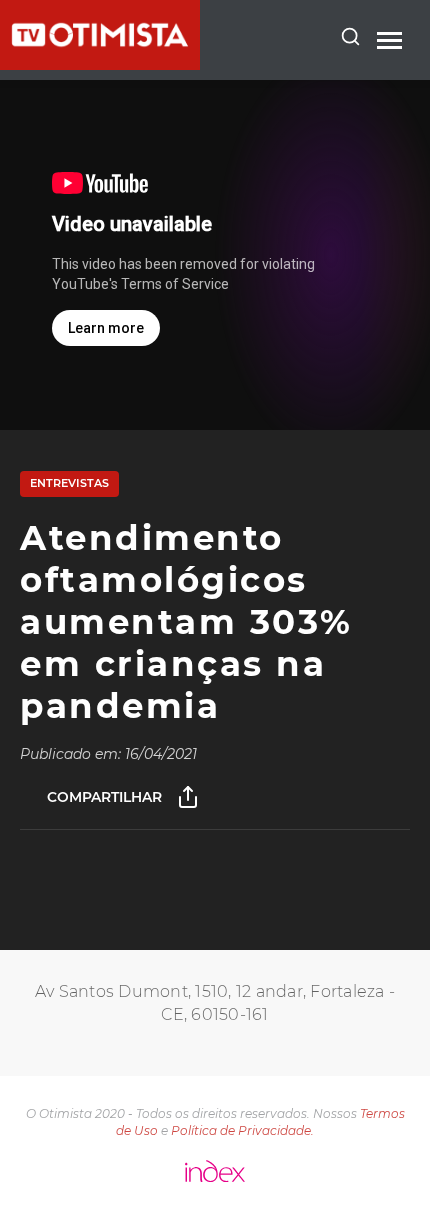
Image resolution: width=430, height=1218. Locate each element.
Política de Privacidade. (242, 1130)
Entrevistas (69, 483)
